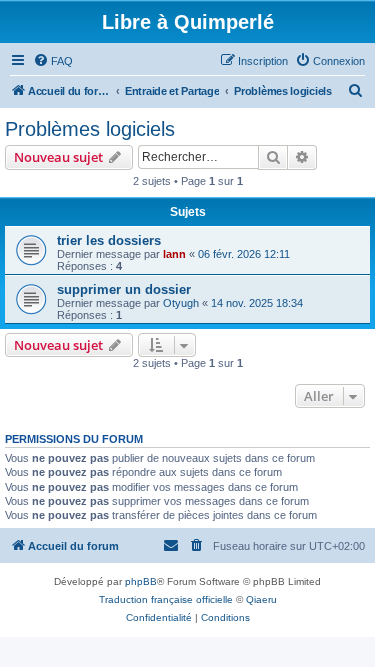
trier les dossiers (109, 240)
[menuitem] (53, 61)
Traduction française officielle (166, 599)
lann (174, 254)
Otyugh (181, 303)
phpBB (141, 581)
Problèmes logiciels (90, 129)
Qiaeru (261, 599)
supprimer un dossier (124, 289)
